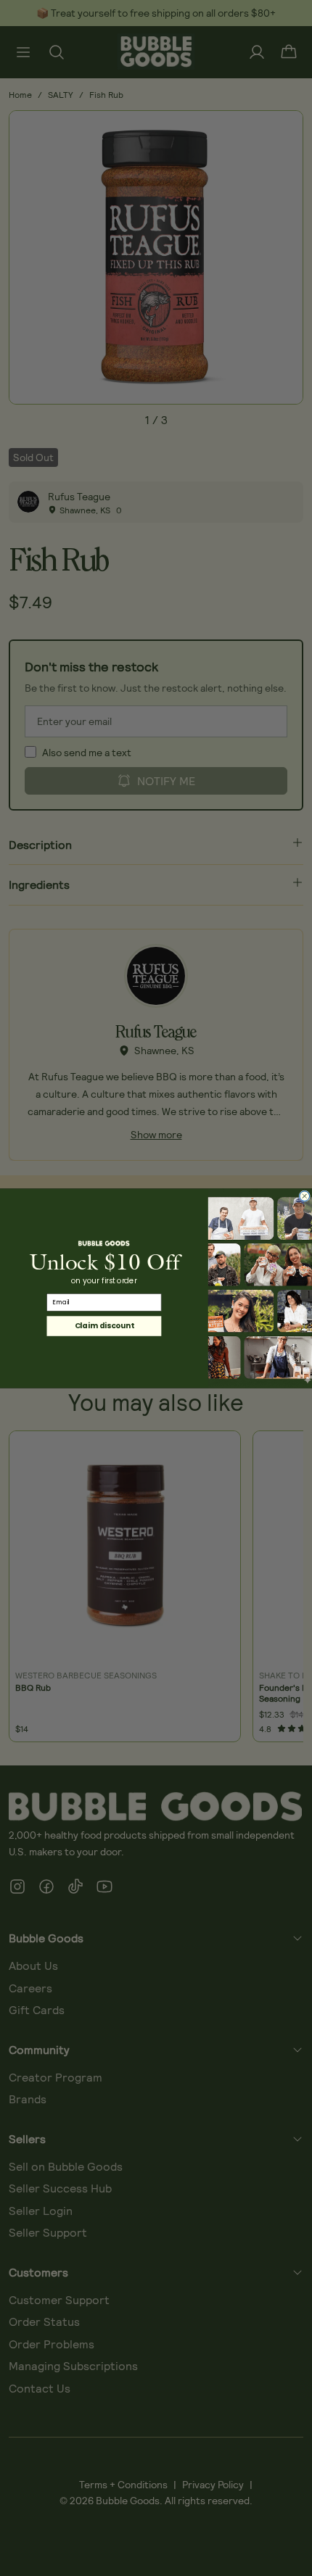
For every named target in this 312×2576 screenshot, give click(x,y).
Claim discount (104, 1325)
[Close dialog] (305, 1196)
